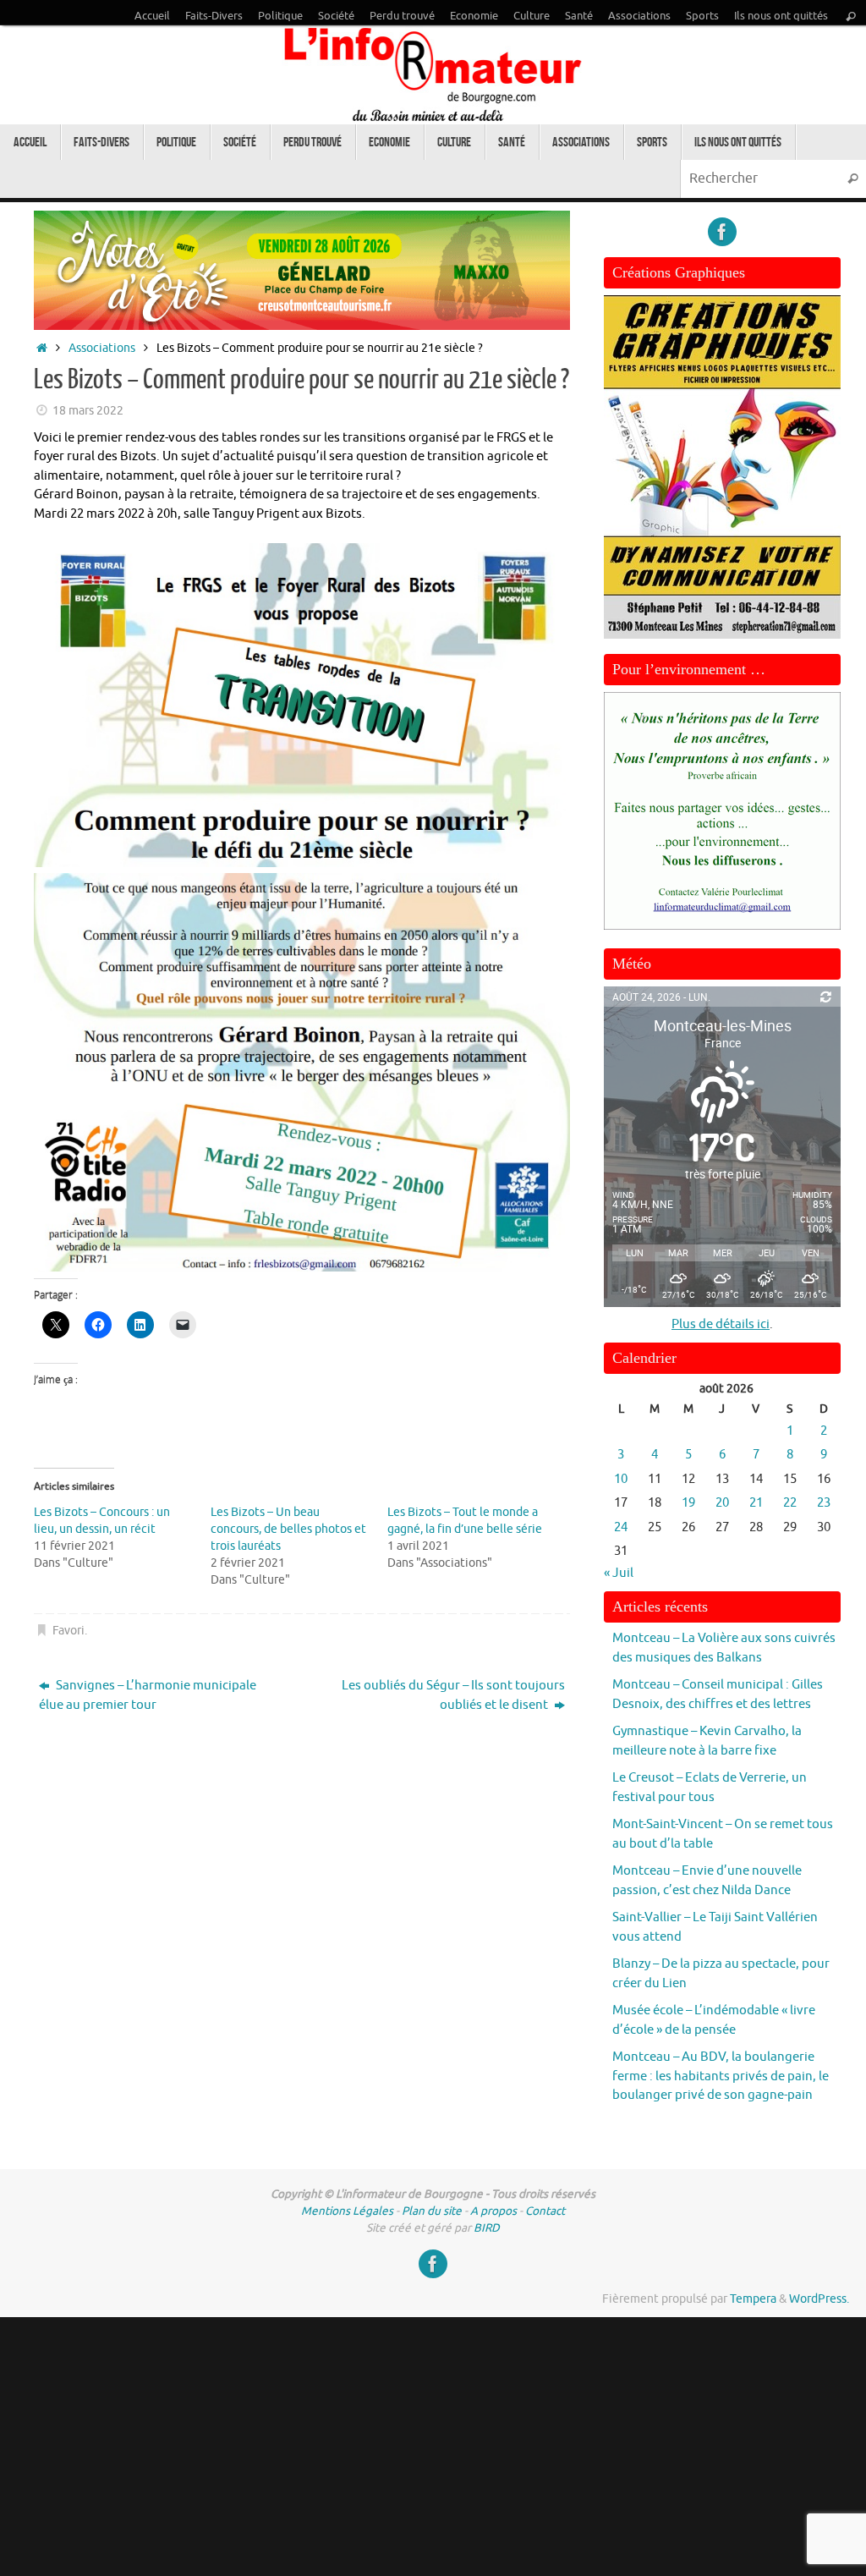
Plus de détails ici (721, 1324)
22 (790, 1503)
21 (756, 1503)
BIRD (487, 2228)
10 (621, 1479)
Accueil (152, 16)
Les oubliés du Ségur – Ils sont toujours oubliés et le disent (453, 1695)
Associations (639, 16)
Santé (579, 16)
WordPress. (819, 2299)
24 (621, 1527)
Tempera (753, 2299)
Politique (280, 16)
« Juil (619, 1573)
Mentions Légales (347, 2211)
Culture (532, 16)
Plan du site (432, 2211)
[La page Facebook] (722, 232)
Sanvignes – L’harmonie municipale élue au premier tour (148, 1695)
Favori (69, 1631)
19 (688, 1503)
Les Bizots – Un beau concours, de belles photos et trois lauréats (288, 1529)
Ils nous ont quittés (781, 16)
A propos (493, 2211)
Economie (474, 16)
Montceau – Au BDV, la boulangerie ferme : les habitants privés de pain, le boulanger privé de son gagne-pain (721, 2076)
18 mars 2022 (88, 411)
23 (824, 1503)
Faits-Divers (214, 16)
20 (722, 1503)
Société (336, 16)
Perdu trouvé (402, 16)
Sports (702, 16)
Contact (545, 2211)
